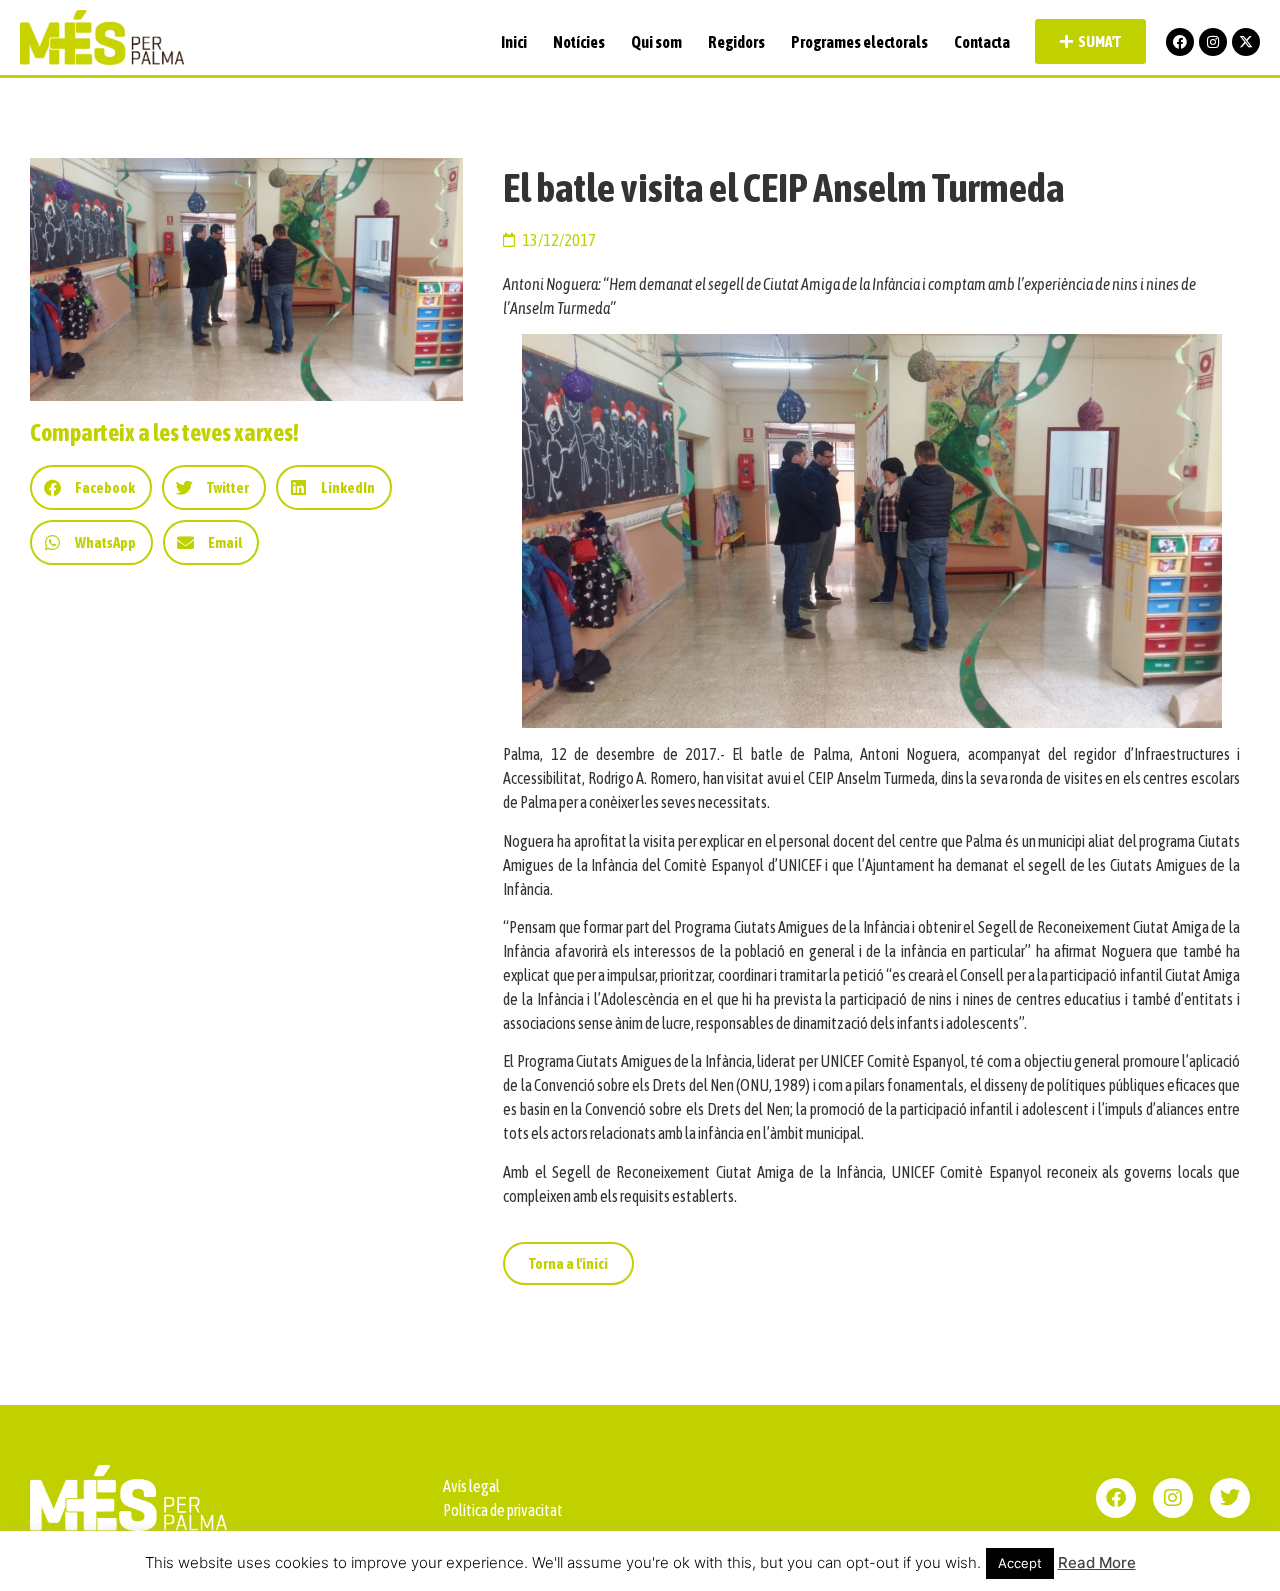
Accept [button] (1020, 1563)
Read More (1097, 1562)
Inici (514, 42)
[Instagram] (1213, 42)
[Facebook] (1180, 42)
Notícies (579, 42)
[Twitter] (1230, 1498)
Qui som (656, 42)
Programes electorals (859, 42)
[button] (91, 487)
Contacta (982, 42)
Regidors (736, 42)
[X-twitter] (1246, 42)
